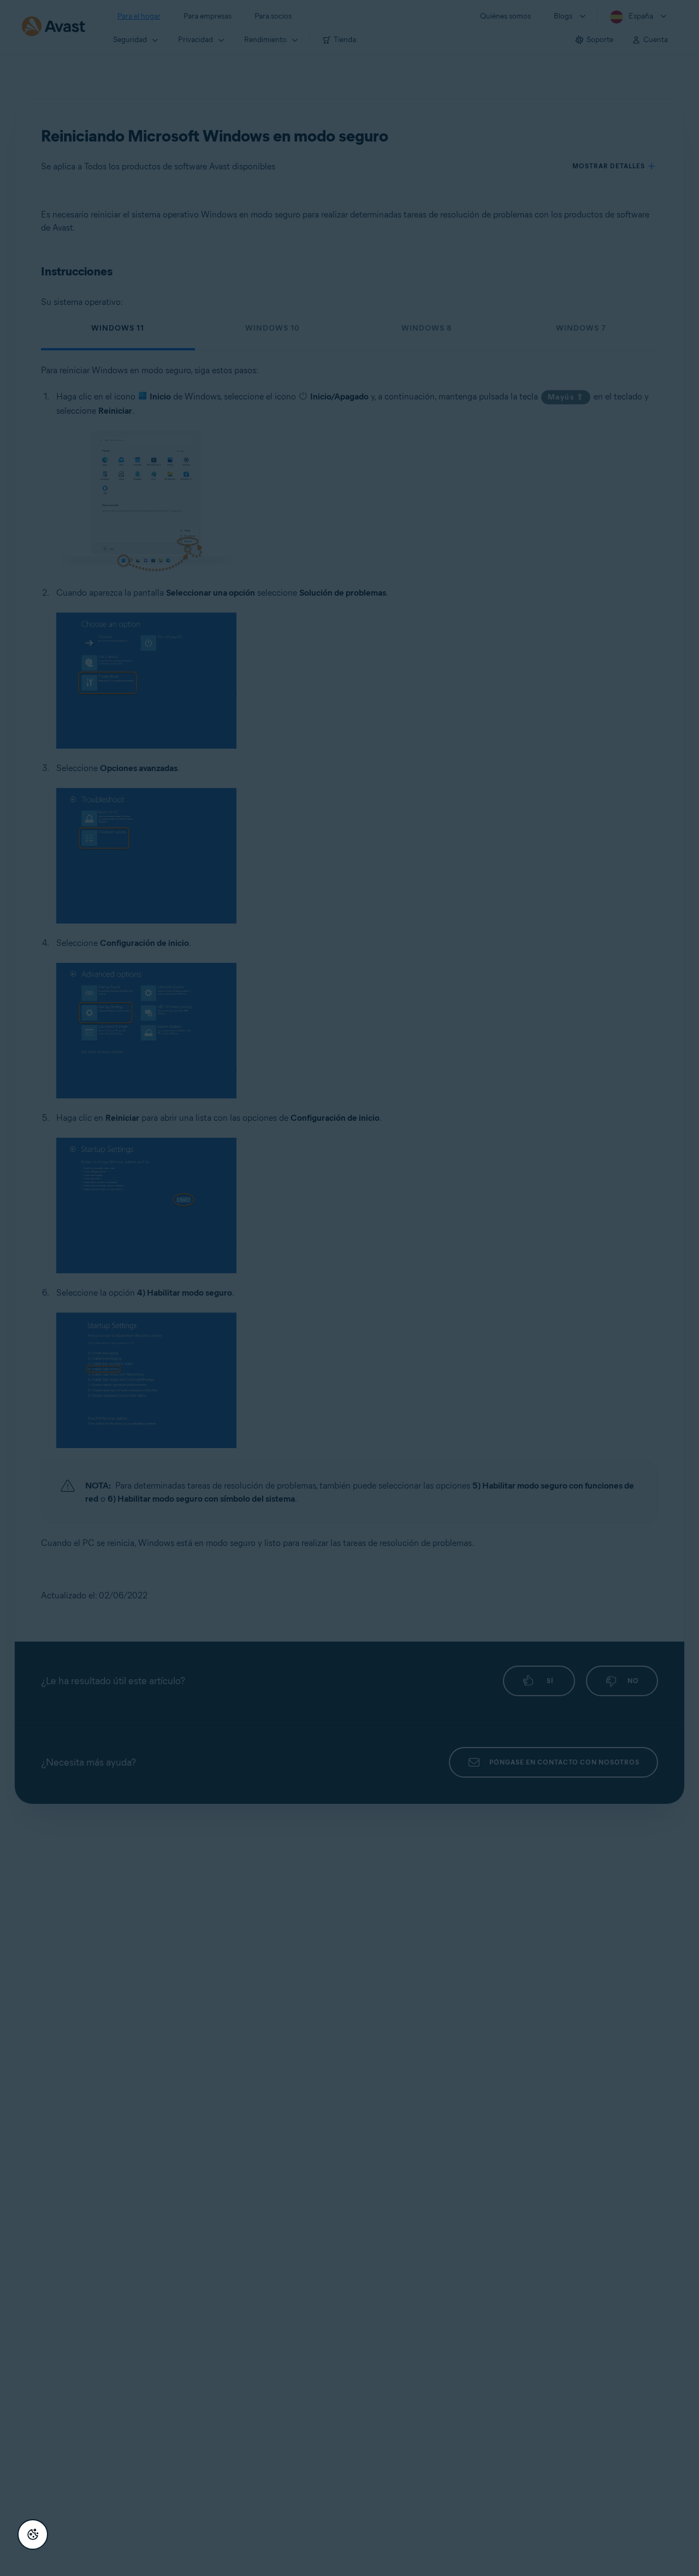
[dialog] (349, 1288)
